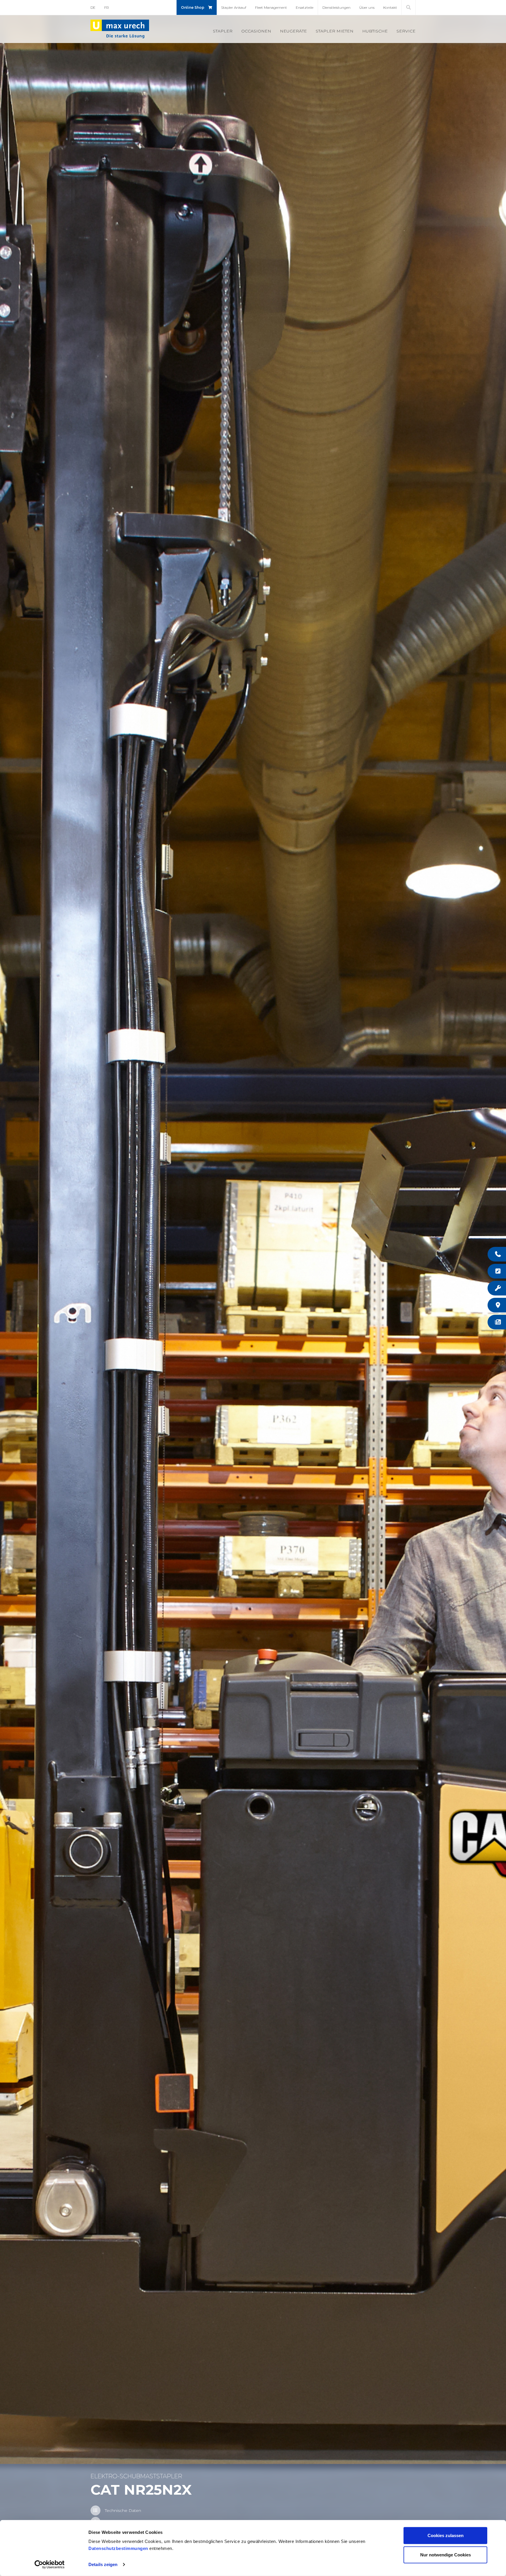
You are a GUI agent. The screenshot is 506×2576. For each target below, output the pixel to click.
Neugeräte (293, 31)
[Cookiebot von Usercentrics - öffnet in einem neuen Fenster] (50, 2565)
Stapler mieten (335, 31)
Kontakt (390, 7)
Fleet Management (271, 7)
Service (406, 31)
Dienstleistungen (336, 7)
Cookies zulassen (446, 2535)
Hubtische (375, 31)
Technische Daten (123, 2510)
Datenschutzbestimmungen (118, 2548)
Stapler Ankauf (234, 7)
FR (107, 7)
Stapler (223, 31)
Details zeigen (103, 2564)
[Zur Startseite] (120, 29)
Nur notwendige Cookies (446, 2554)
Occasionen (256, 31)
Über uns (367, 7)
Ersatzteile (305, 7)
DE (93, 7)
